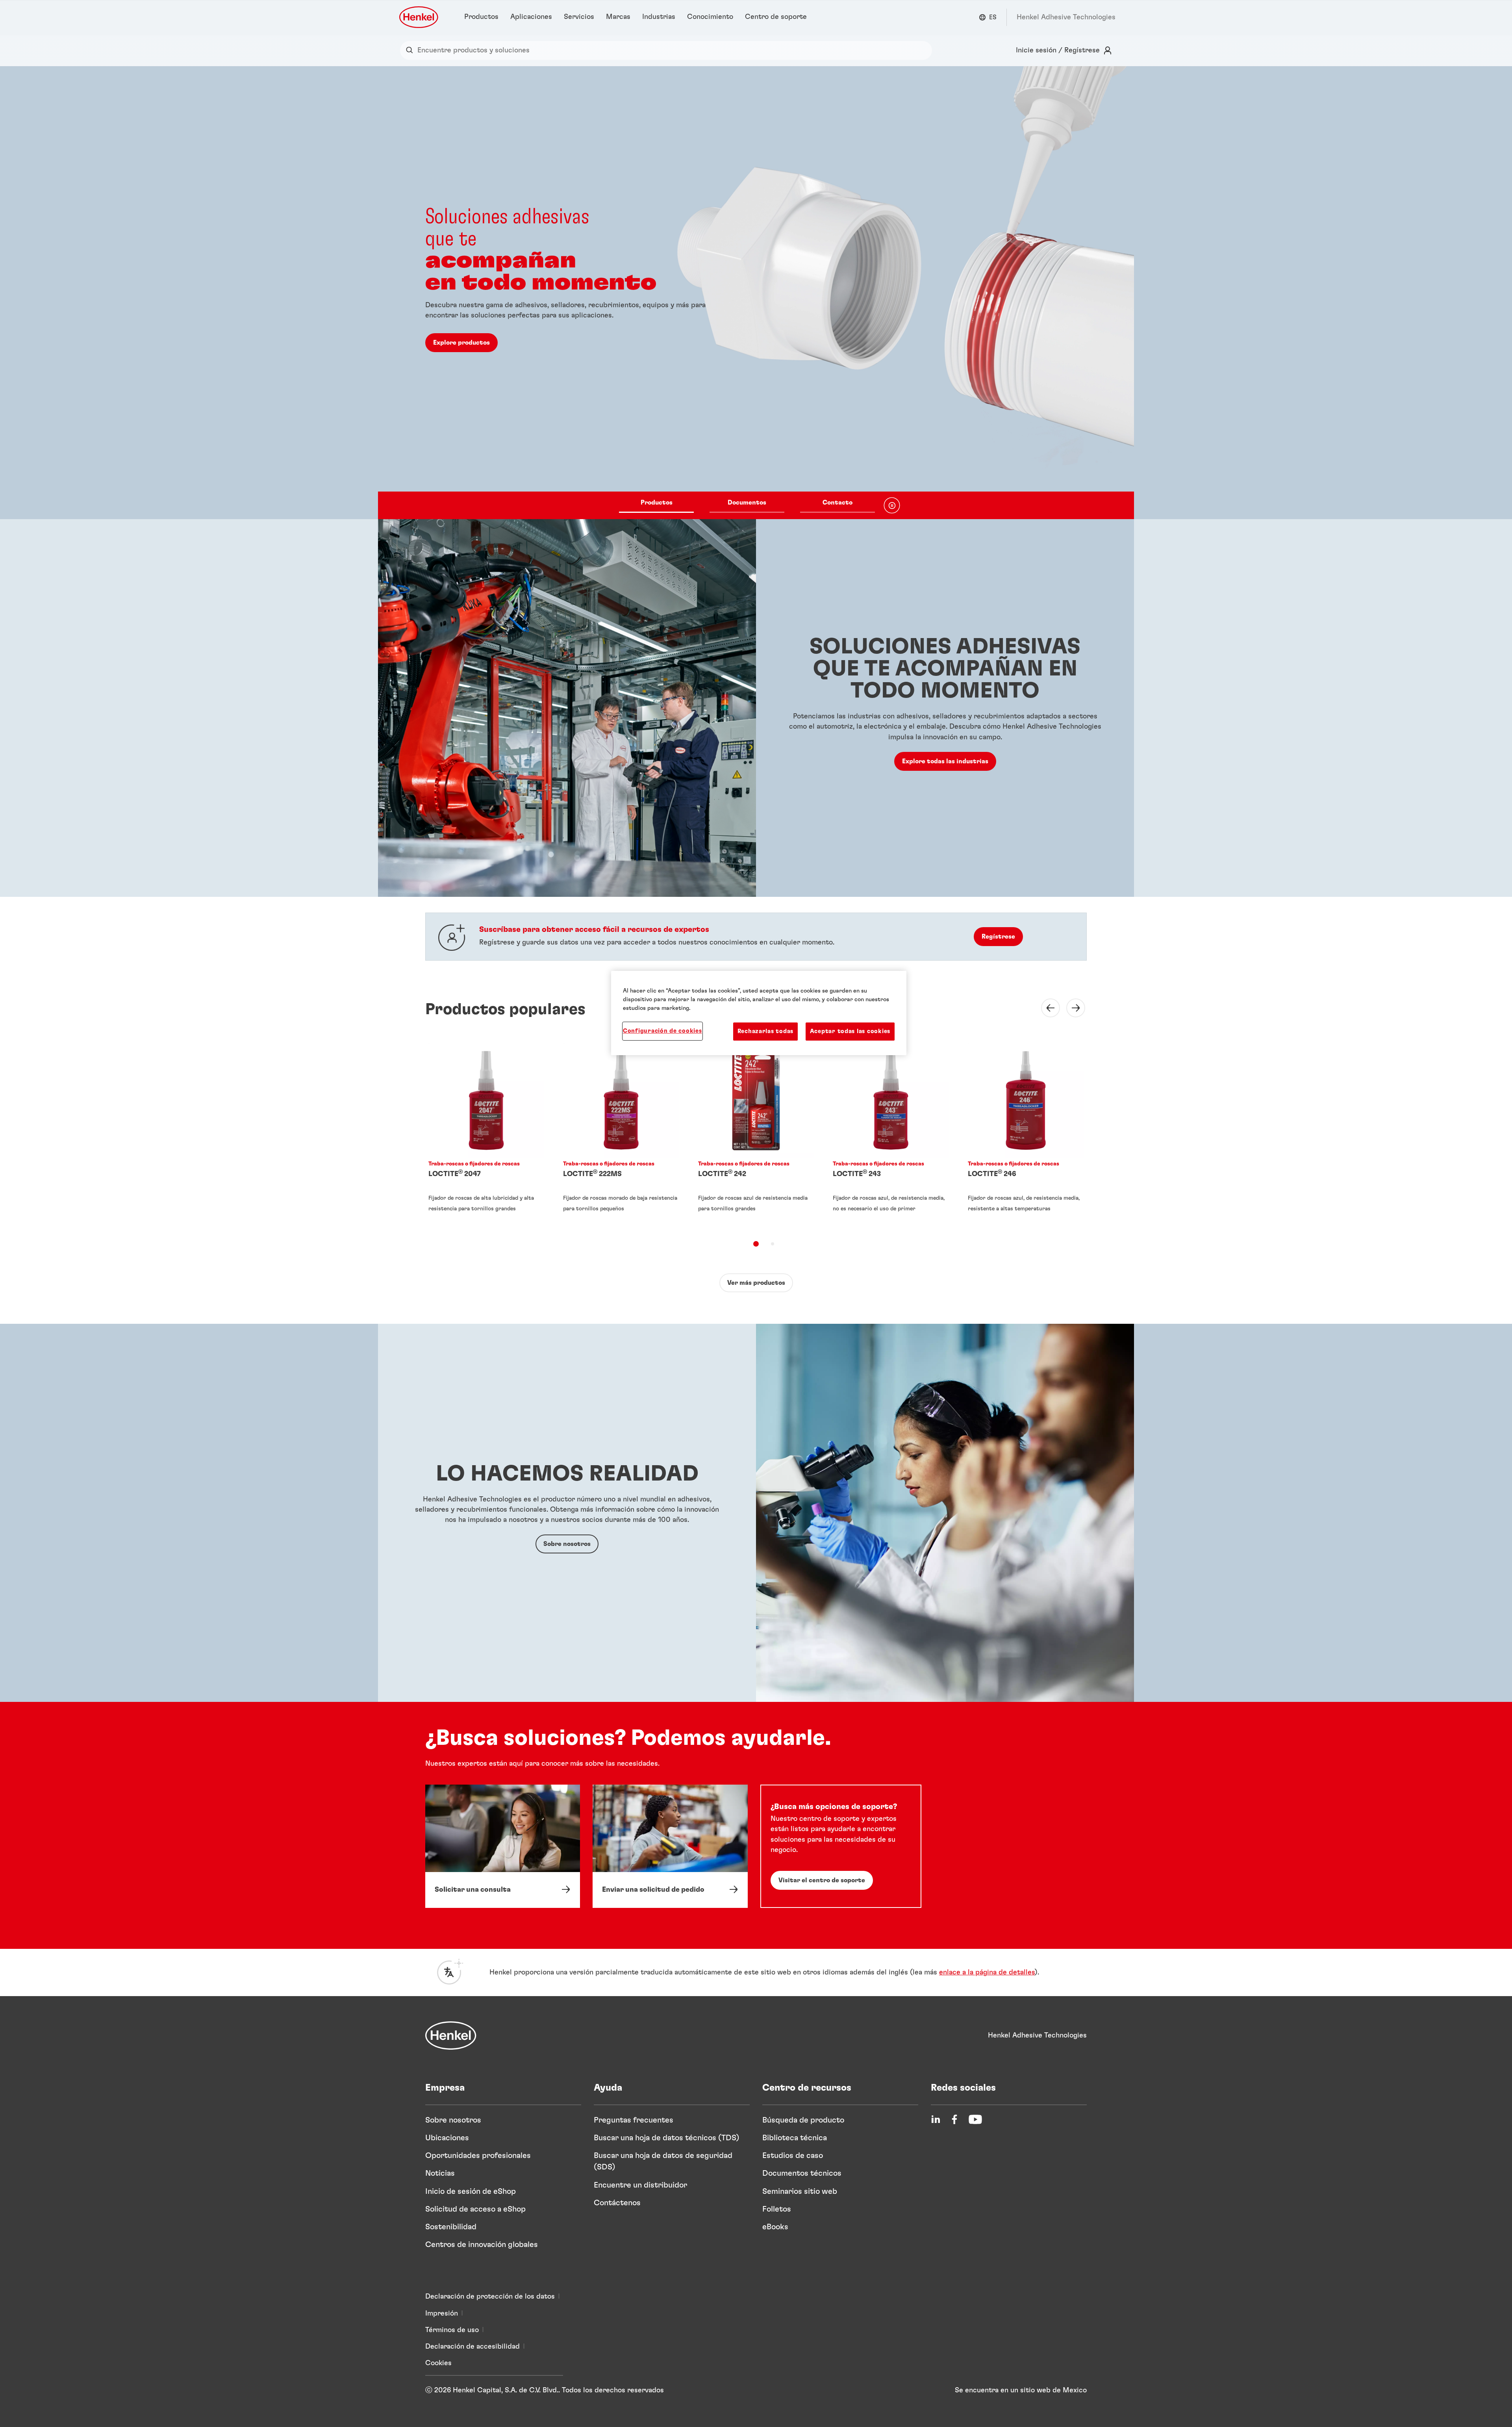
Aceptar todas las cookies (850, 1031)
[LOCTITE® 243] (891, 1135)
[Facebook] (954, 2119)
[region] (759, 1013)
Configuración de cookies (662, 1031)
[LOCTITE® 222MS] (621, 1135)
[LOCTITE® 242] (756, 1135)
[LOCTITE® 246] (1026, 1135)
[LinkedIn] (936, 2119)
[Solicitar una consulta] (503, 1846)
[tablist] (747, 505)
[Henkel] (451, 2035)
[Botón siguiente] (1071, 1008)
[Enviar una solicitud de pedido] (670, 1846)
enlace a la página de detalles (987, 1972)
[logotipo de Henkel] (419, 17)
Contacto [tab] (838, 503)
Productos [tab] (657, 503)
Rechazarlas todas (765, 1031)
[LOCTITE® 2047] (486, 1135)
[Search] (411, 50)
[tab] (756, 1244)
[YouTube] (975, 2119)
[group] (756, 293)
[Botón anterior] (1046, 1008)
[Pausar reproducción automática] (892, 505)
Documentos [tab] (747, 503)
